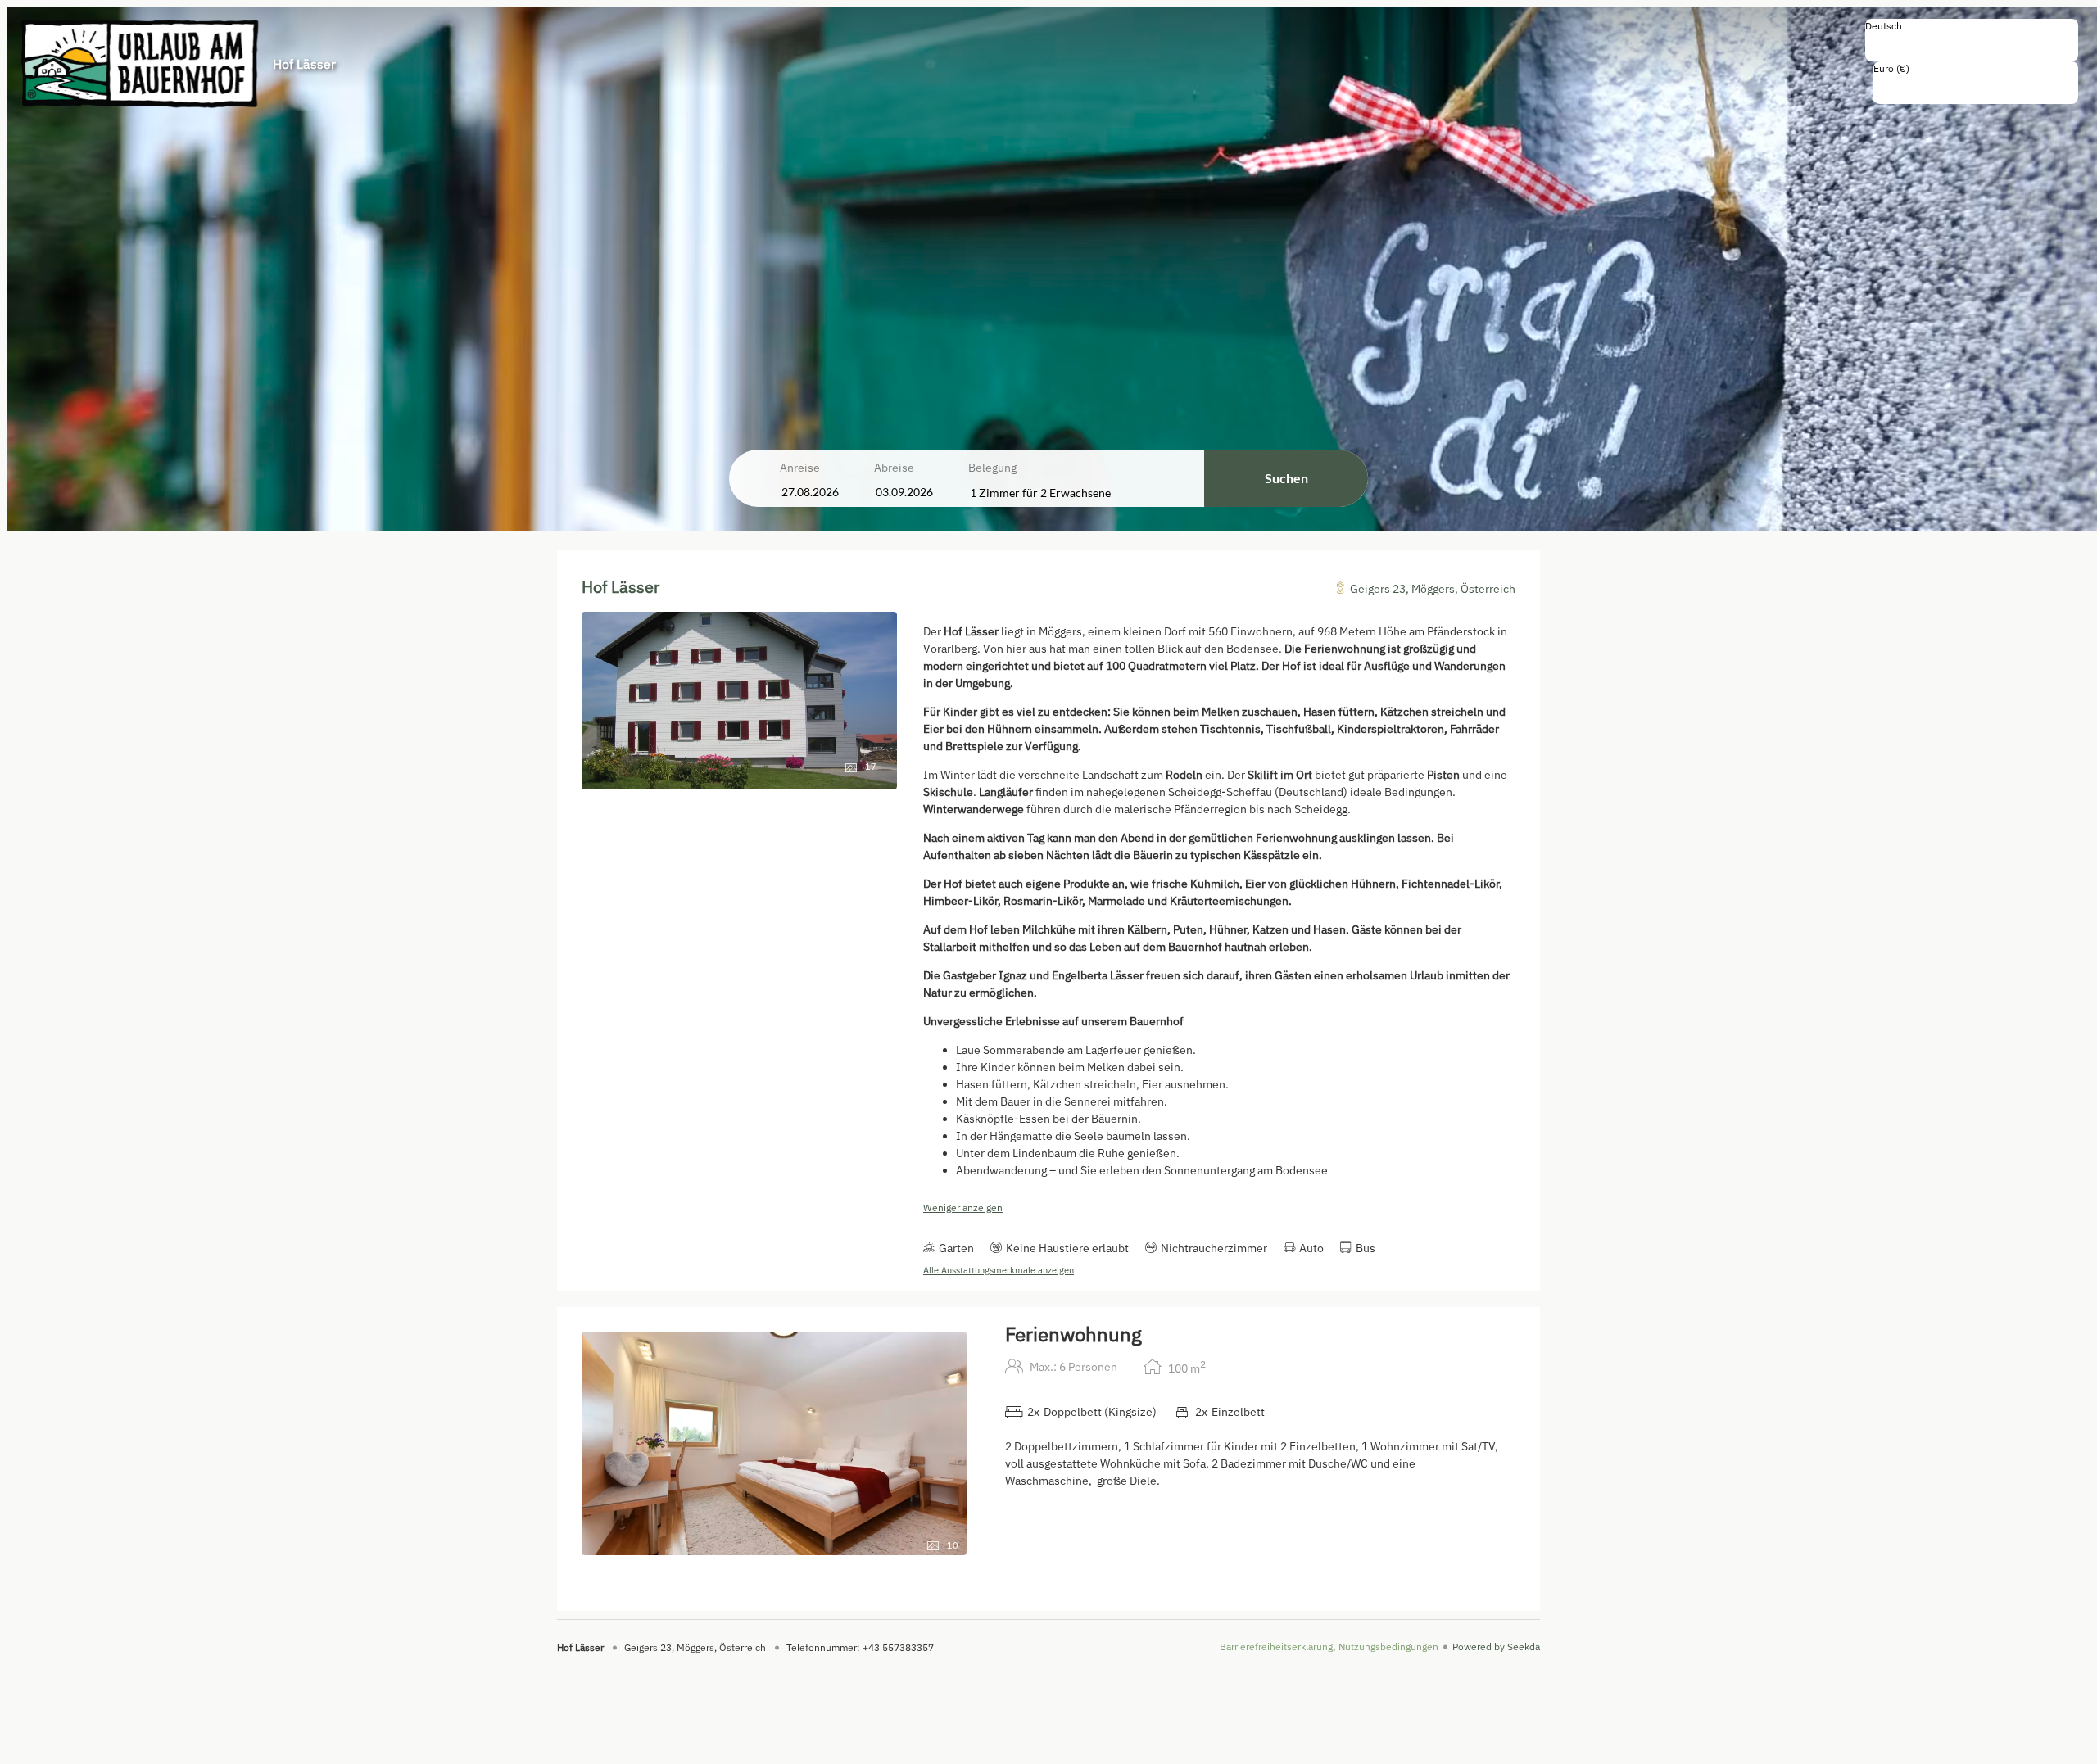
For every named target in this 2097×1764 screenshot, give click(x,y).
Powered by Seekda (1496, 1646)
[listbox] (1972, 40)
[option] (1972, 43)
